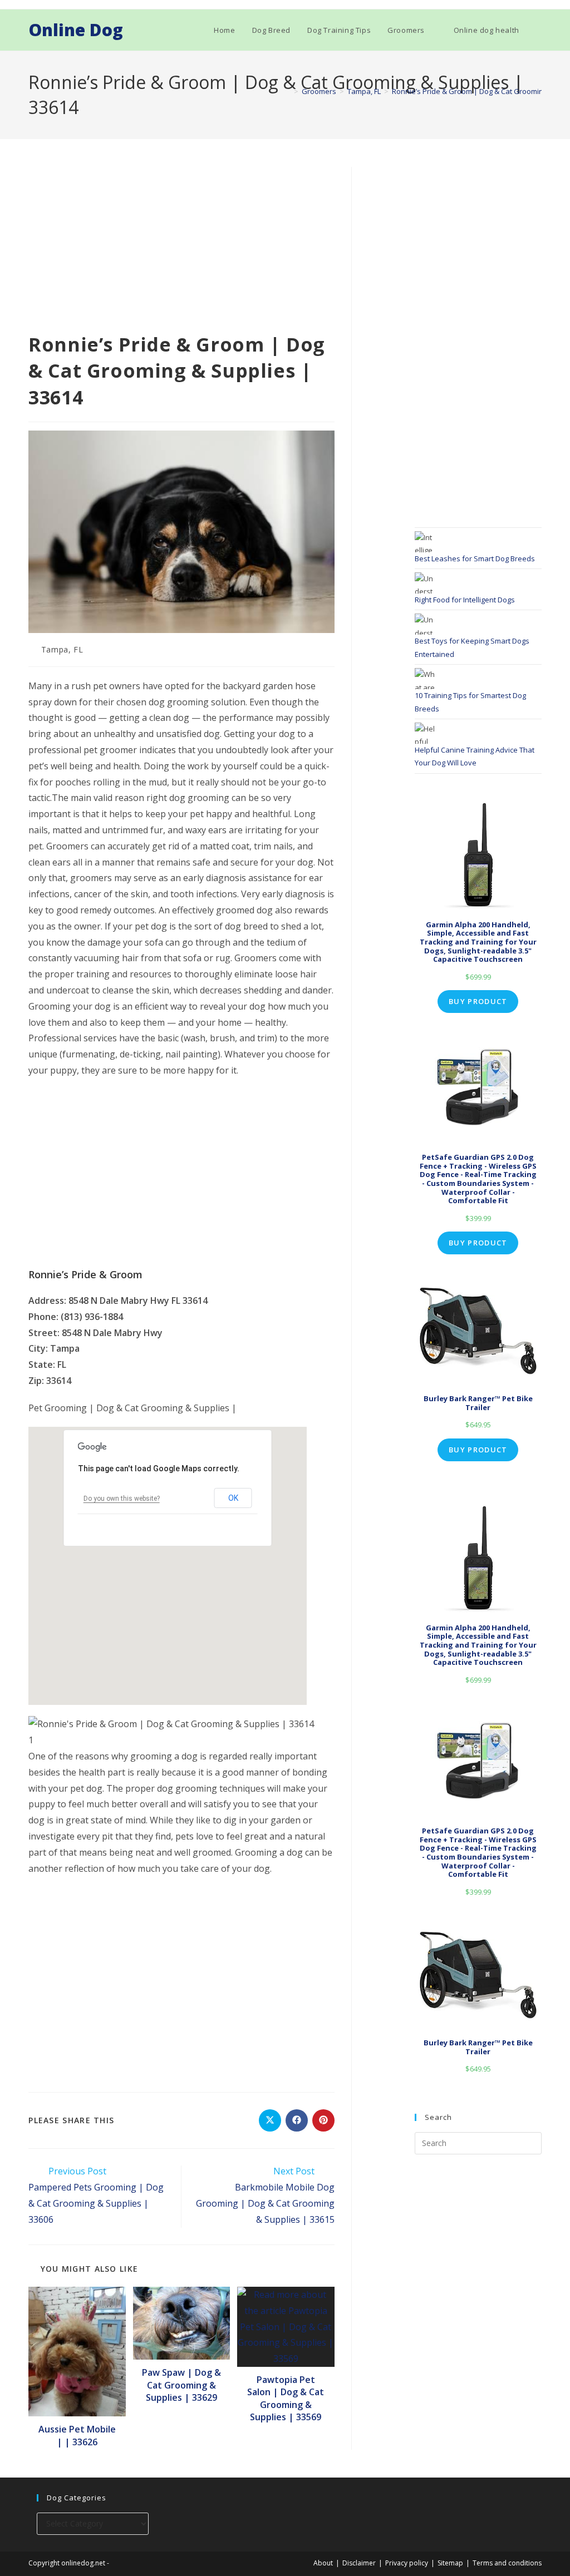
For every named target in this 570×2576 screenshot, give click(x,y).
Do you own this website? (122, 1499)
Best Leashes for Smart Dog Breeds (475, 558)
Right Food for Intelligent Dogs (465, 600)
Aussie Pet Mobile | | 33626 (77, 2435)
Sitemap (450, 2563)
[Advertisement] (181, 249)
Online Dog (76, 30)
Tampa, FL (62, 649)
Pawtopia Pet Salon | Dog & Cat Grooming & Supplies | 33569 (286, 2398)
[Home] (288, 91)
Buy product (478, 1001)
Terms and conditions (507, 2563)
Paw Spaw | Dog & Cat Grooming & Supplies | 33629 (181, 2385)
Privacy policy (407, 2563)
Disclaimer (359, 2563)
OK (233, 1498)
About (323, 2563)
